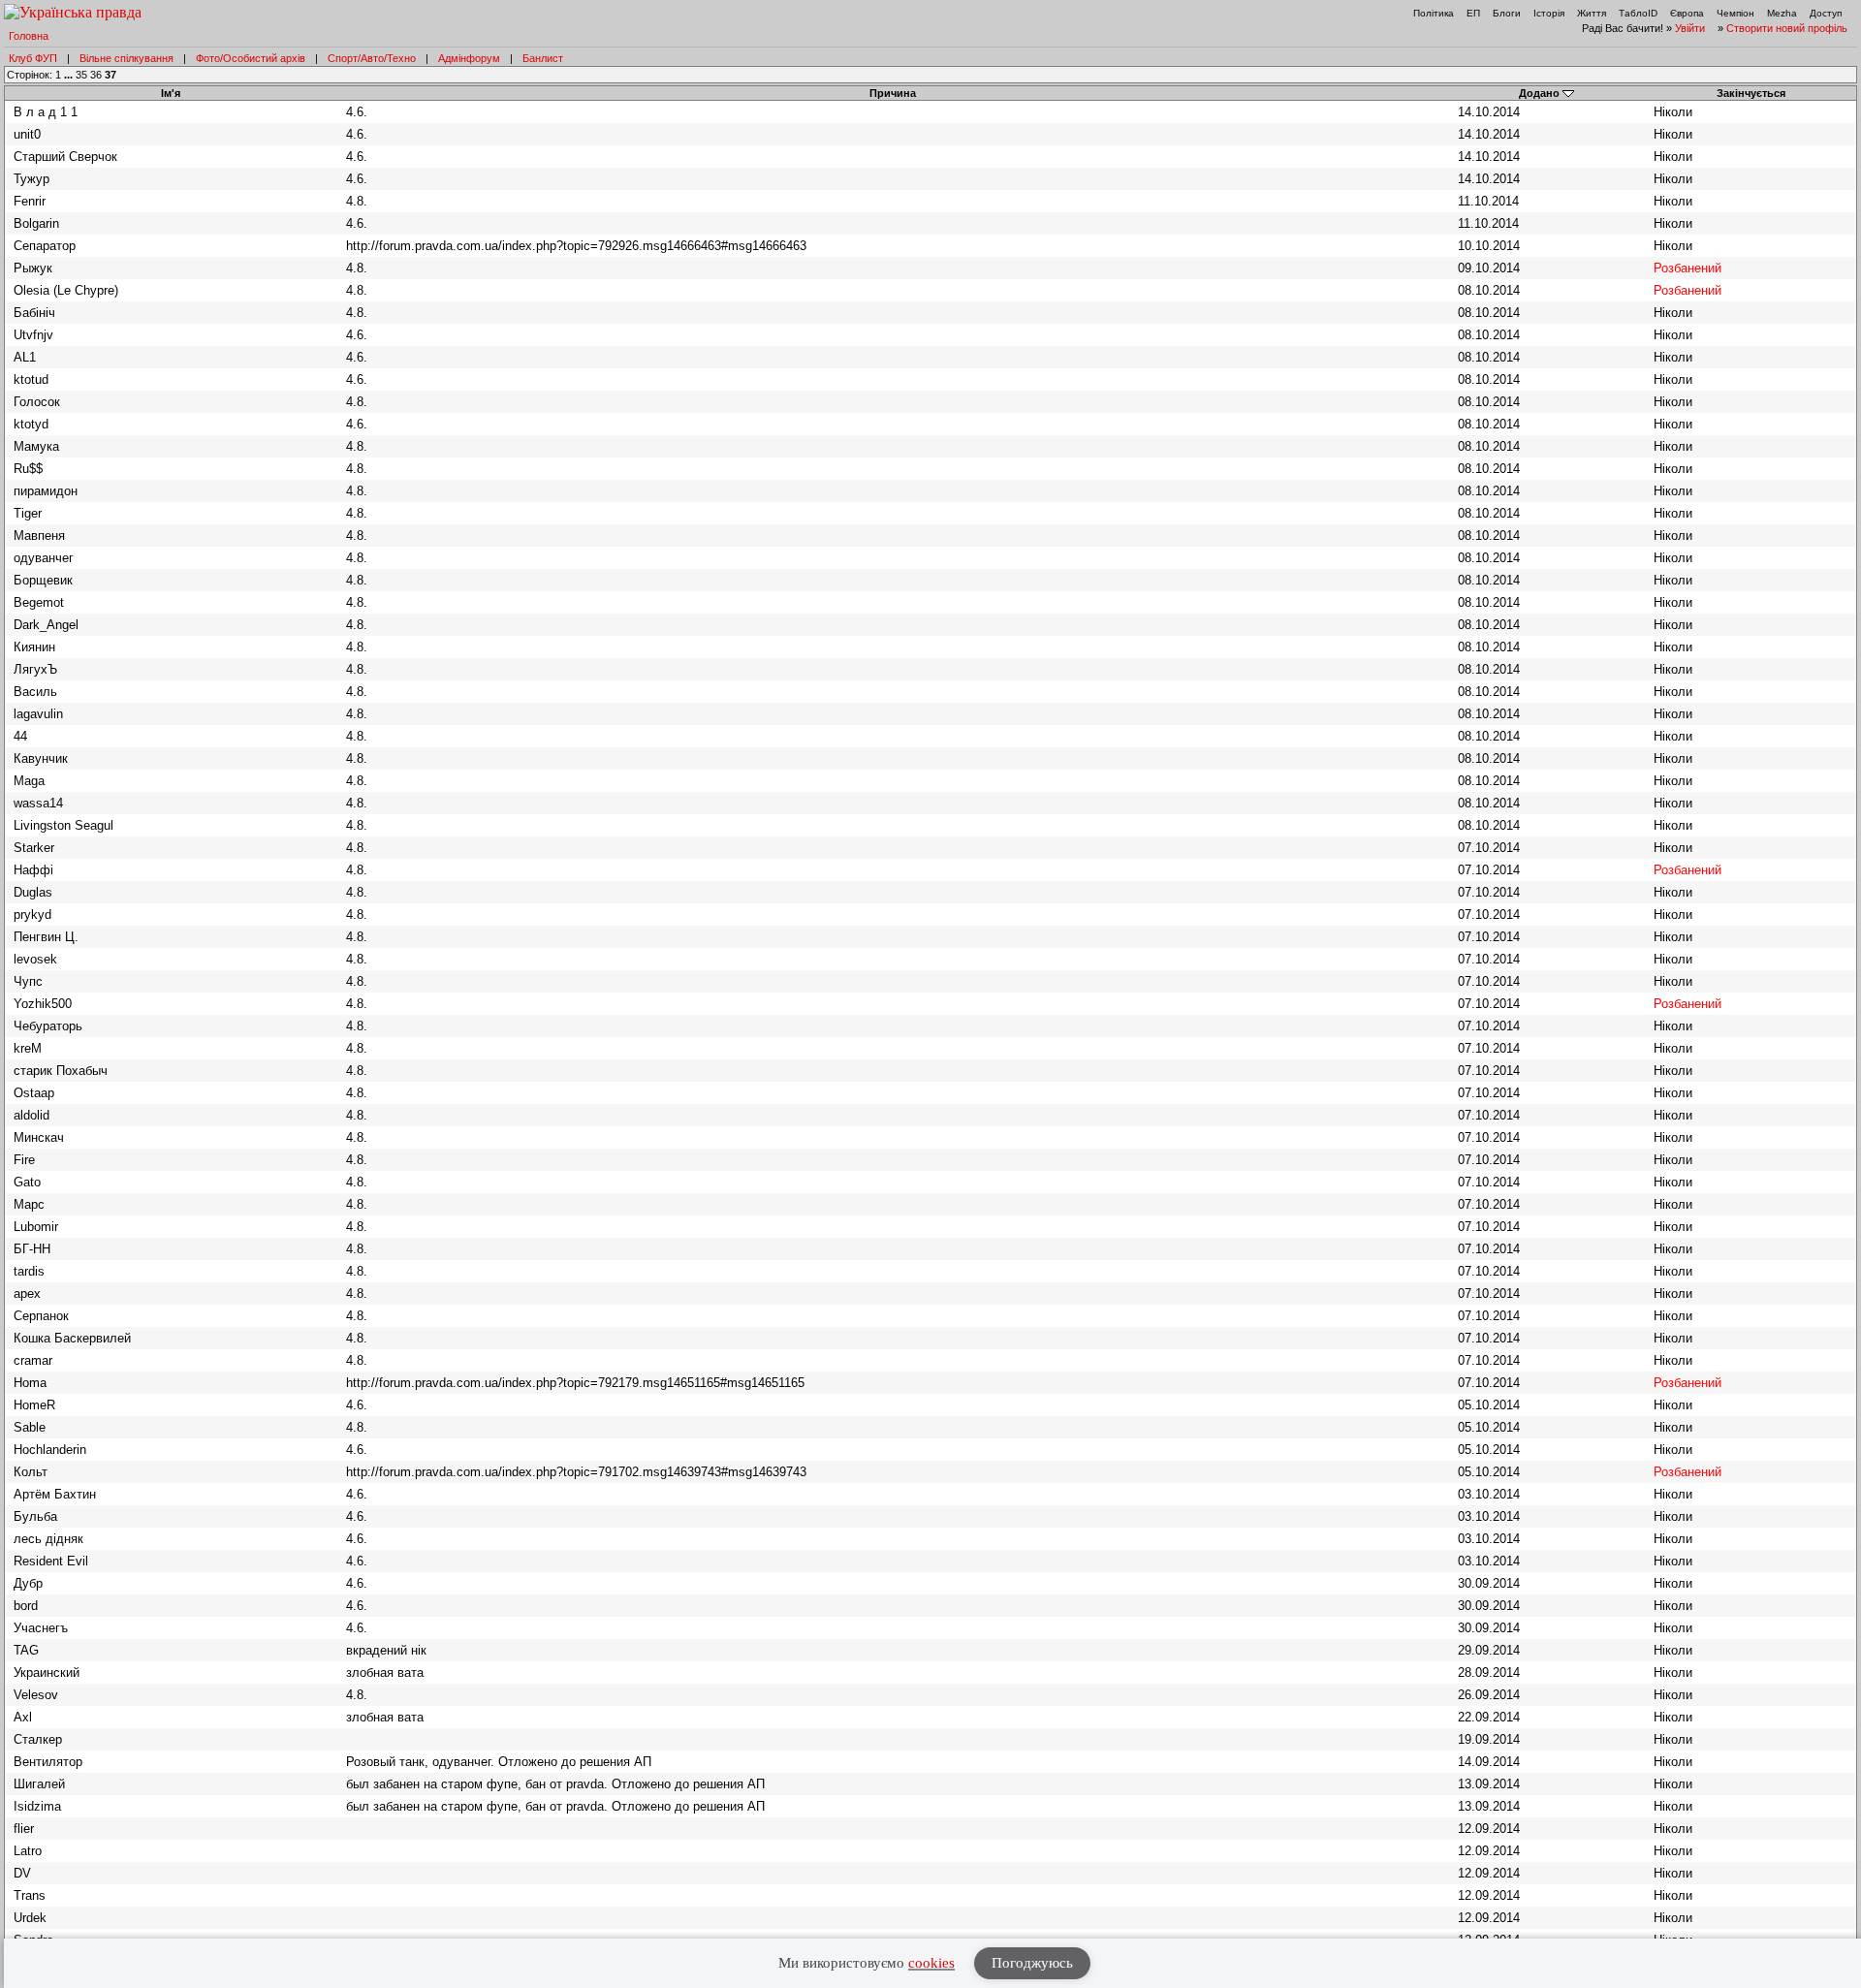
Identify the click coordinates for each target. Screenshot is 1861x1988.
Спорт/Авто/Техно (372, 58)
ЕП (1473, 13)
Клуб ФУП (33, 58)
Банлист (543, 58)
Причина (893, 93)
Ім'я (171, 93)
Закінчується (1751, 93)
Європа (1687, 13)
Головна (29, 36)
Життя (1592, 13)
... (70, 75)
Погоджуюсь (1032, 1963)
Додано (1539, 93)
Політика (1434, 13)
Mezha (1782, 13)
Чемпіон (1735, 13)
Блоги (1507, 13)
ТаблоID (1638, 13)
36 (96, 75)
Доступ (1826, 13)
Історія (1549, 13)
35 (81, 75)
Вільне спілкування (126, 58)
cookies (931, 1963)
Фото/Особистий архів (251, 58)
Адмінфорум (469, 58)
